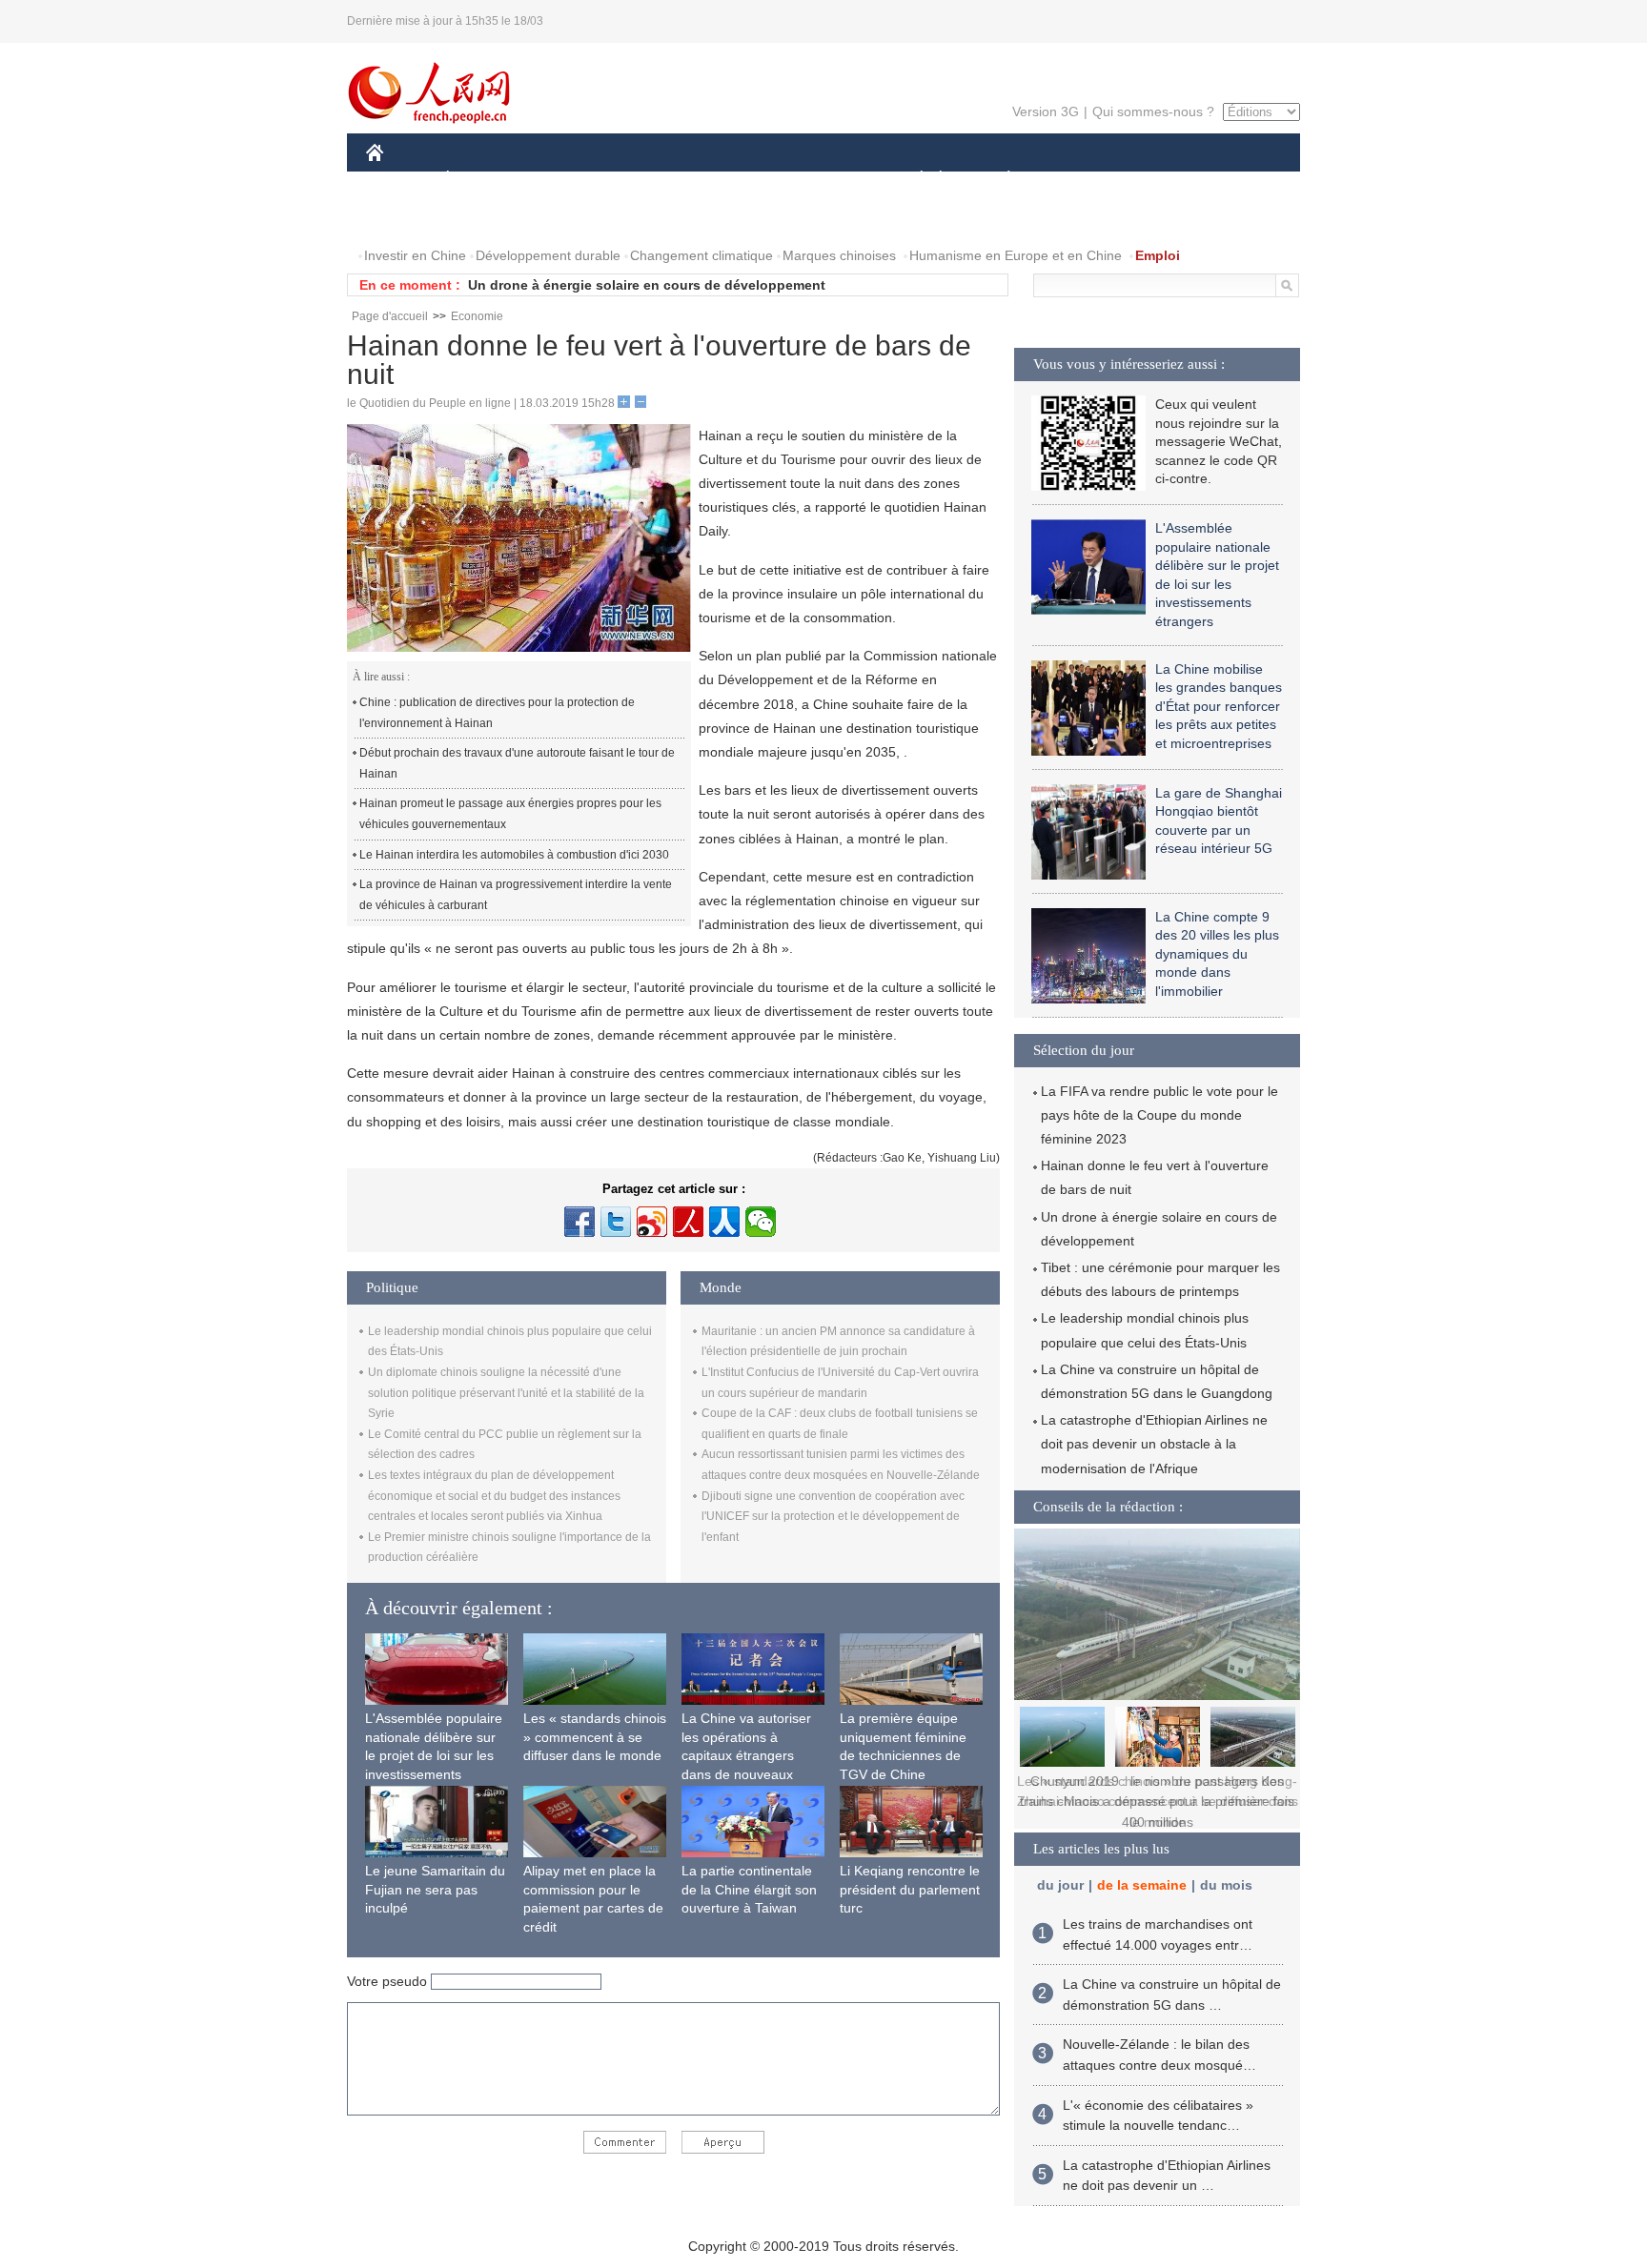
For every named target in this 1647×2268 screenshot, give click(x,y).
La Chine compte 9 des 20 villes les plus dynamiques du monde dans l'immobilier (1217, 954)
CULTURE (826, 180)
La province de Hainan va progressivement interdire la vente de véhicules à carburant (516, 895)
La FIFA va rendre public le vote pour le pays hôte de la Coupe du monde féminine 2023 (1159, 1115)
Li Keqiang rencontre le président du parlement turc (910, 1889)
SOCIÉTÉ (913, 180)
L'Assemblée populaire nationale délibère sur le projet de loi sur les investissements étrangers (434, 1755)
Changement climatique (701, 255)
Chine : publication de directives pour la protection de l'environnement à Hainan (497, 713)
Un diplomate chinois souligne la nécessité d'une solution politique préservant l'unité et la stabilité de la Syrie (506, 1393)
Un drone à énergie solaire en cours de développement (647, 285)
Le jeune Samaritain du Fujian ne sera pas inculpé (435, 1889)
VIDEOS (484, 218)
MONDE (572, 180)
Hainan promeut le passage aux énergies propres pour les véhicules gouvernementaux (510, 814)
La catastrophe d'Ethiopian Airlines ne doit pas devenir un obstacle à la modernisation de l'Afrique (1154, 1444)
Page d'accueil (390, 316)
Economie (477, 316)
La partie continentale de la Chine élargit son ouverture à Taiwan (749, 1889)
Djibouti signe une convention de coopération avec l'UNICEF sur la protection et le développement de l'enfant (833, 1517)
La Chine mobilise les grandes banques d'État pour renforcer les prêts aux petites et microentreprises (1219, 706)
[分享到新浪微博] (652, 1222)
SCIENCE (739, 180)
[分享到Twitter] (616, 1222)
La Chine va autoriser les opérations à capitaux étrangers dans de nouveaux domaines (746, 1755)
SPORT (1076, 180)
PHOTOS (406, 218)
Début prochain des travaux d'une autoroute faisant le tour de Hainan (517, 763)
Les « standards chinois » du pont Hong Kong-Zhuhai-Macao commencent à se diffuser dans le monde (1158, 1802)
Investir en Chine (415, 255)
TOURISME (1159, 180)
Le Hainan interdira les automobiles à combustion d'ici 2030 (514, 855)
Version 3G (1046, 111)
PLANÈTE (998, 180)
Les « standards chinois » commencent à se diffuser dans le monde (595, 1737)
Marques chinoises (839, 255)
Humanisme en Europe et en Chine (1016, 255)
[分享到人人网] (724, 1222)
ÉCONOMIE (483, 180)
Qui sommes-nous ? (1153, 111)
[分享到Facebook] (579, 1222)
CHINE (399, 180)
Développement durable (548, 255)
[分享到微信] (761, 1222)
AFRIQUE (653, 180)
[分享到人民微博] (688, 1222)
